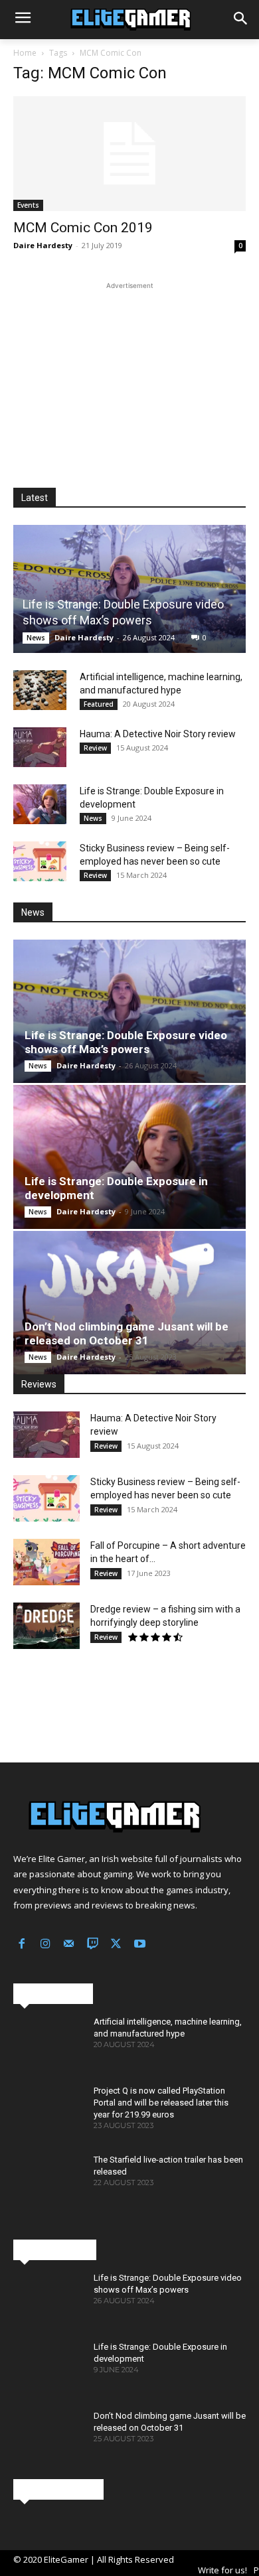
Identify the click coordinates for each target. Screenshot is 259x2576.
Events (28, 205)
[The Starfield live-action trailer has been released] (48, 2182)
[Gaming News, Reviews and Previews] (129, 20)
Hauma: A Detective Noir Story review (158, 734)
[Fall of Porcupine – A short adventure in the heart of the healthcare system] (46, 1562)
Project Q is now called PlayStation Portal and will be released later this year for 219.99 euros (161, 2103)
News (36, 638)
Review (95, 748)
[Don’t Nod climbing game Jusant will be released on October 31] (129, 1303)
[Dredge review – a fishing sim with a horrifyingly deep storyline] (46, 1626)
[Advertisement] (129, 376)
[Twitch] (93, 1945)
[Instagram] (46, 1945)
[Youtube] (140, 1945)
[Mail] (69, 1945)
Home (25, 53)
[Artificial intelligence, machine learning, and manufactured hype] (40, 690)
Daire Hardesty (43, 245)
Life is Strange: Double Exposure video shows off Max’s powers (126, 1042)
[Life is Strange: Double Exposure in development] (40, 804)
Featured (99, 704)
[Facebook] (22, 1945)
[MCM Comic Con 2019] (129, 154)
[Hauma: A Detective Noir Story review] (40, 747)
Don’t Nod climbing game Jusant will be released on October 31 (127, 1333)
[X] (116, 1945)
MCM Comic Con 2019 (83, 228)
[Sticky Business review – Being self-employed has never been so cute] (40, 861)
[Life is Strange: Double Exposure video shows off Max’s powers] (129, 589)
